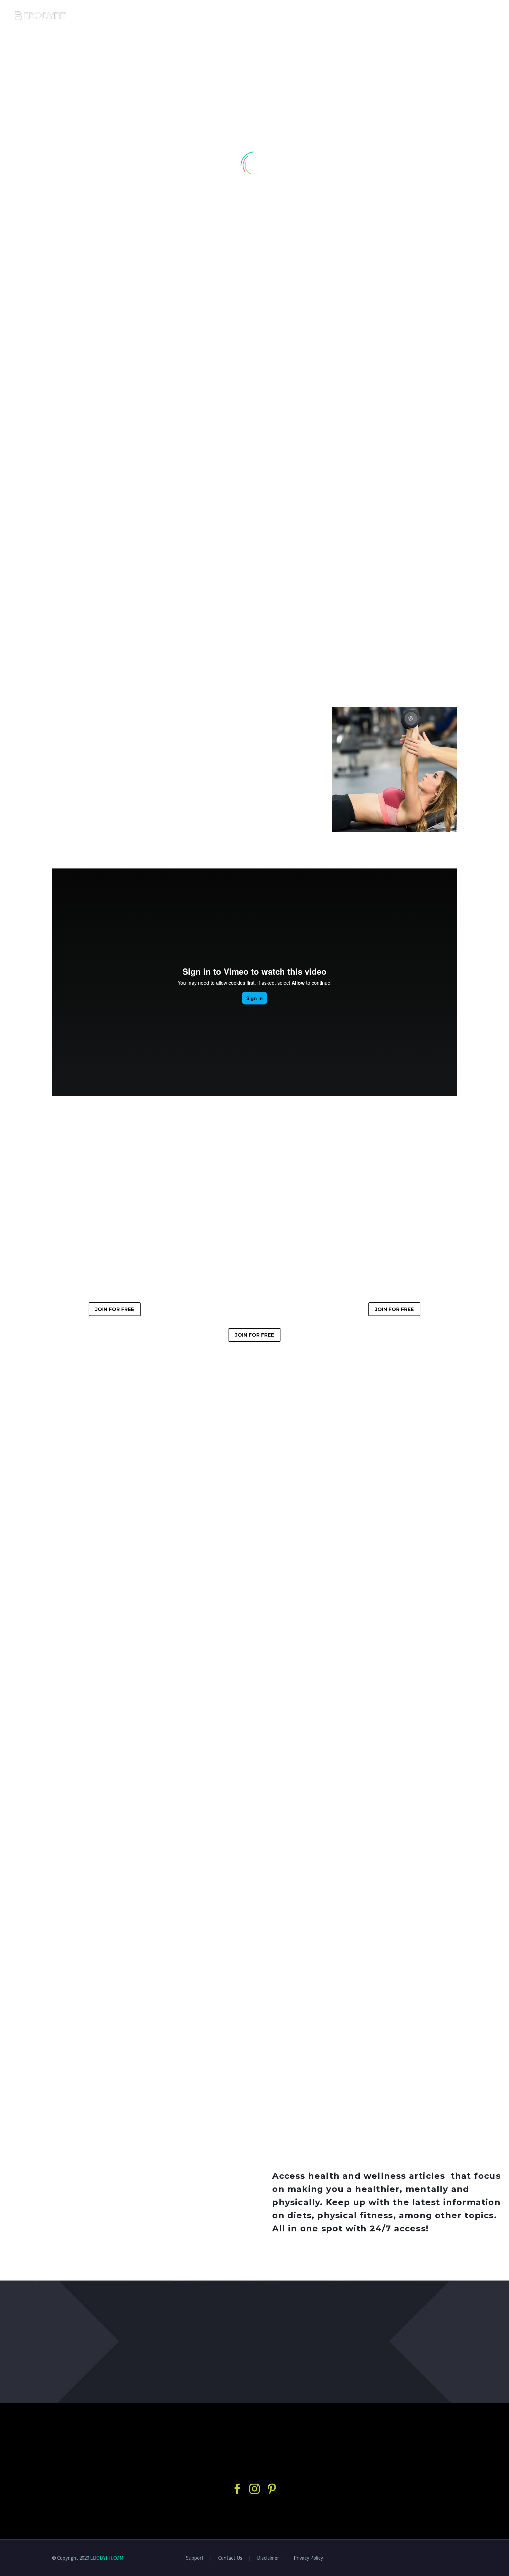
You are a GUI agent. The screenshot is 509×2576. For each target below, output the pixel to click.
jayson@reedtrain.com (105, 1941)
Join (254, 2370)
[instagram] (254, 2489)
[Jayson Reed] (115, 1875)
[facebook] (237, 2489)
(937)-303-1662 (94, 1929)
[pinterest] (272, 2489)
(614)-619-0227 (374, 1929)
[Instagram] (84, 1960)
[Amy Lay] (394, 1875)
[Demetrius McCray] (254, 1877)
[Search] (495, 16)
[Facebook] (73, 1960)
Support (195, 2558)
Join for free (115, 1309)
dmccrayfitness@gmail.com (252, 1946)
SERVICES (364, 16)
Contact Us (230, 2558)
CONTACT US (407, 16)
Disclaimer (268, 2558)
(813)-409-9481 (234, 1934)
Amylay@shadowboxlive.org (392, 1941)
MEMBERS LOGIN (459, 16)
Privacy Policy (308, 2558)
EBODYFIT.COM (107, 2558)
